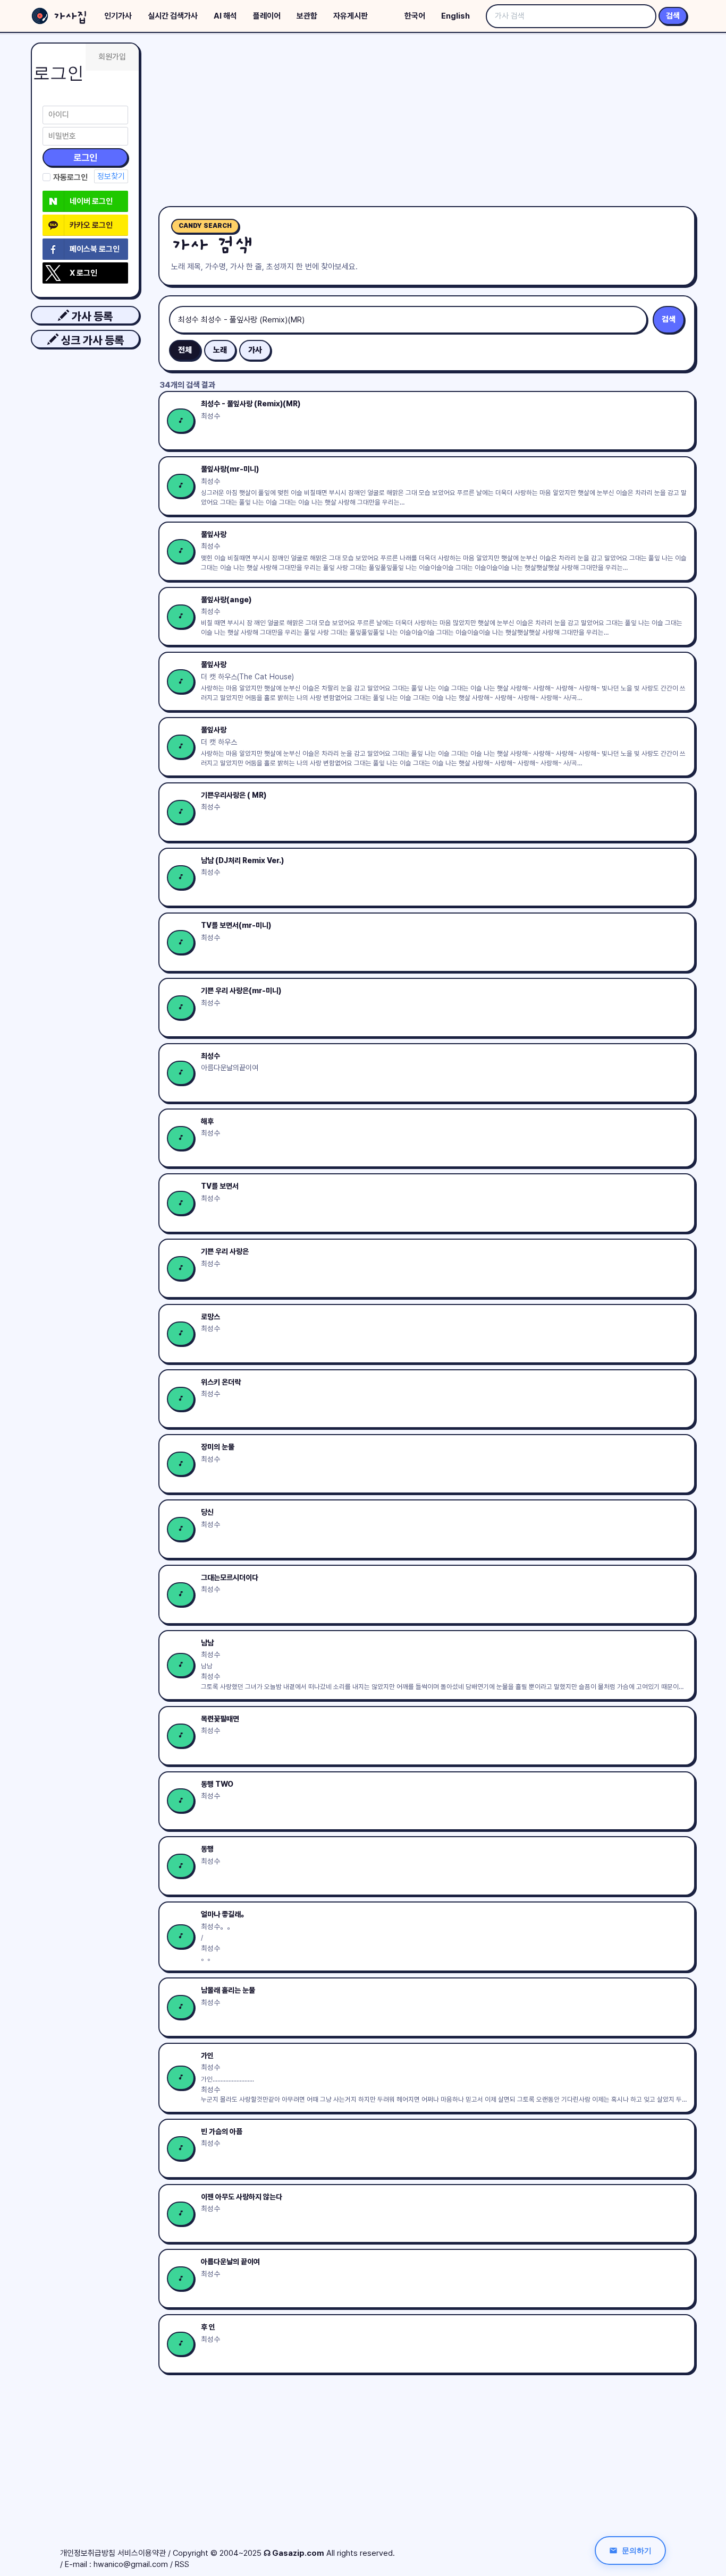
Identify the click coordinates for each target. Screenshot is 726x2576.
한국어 (415, 16)
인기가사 (118, 16)
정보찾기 (111, 176)
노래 (220, 350)
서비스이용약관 (142, 2553)
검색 (673, 16)
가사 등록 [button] (91, 316)
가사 (255, 350)
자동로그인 (70, 177)
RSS (182, 2564)
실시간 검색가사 (173, 16)
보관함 (307, 16)
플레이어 (267, 16)
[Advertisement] (427, 122)
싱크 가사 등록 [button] (91, 340)
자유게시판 (351, 16)
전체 (185, 350)
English (455, 16)
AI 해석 (225, 16)
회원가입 (112, 57)
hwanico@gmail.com (131, 2564)
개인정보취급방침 (88, 2553)
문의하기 (637, 2550)
